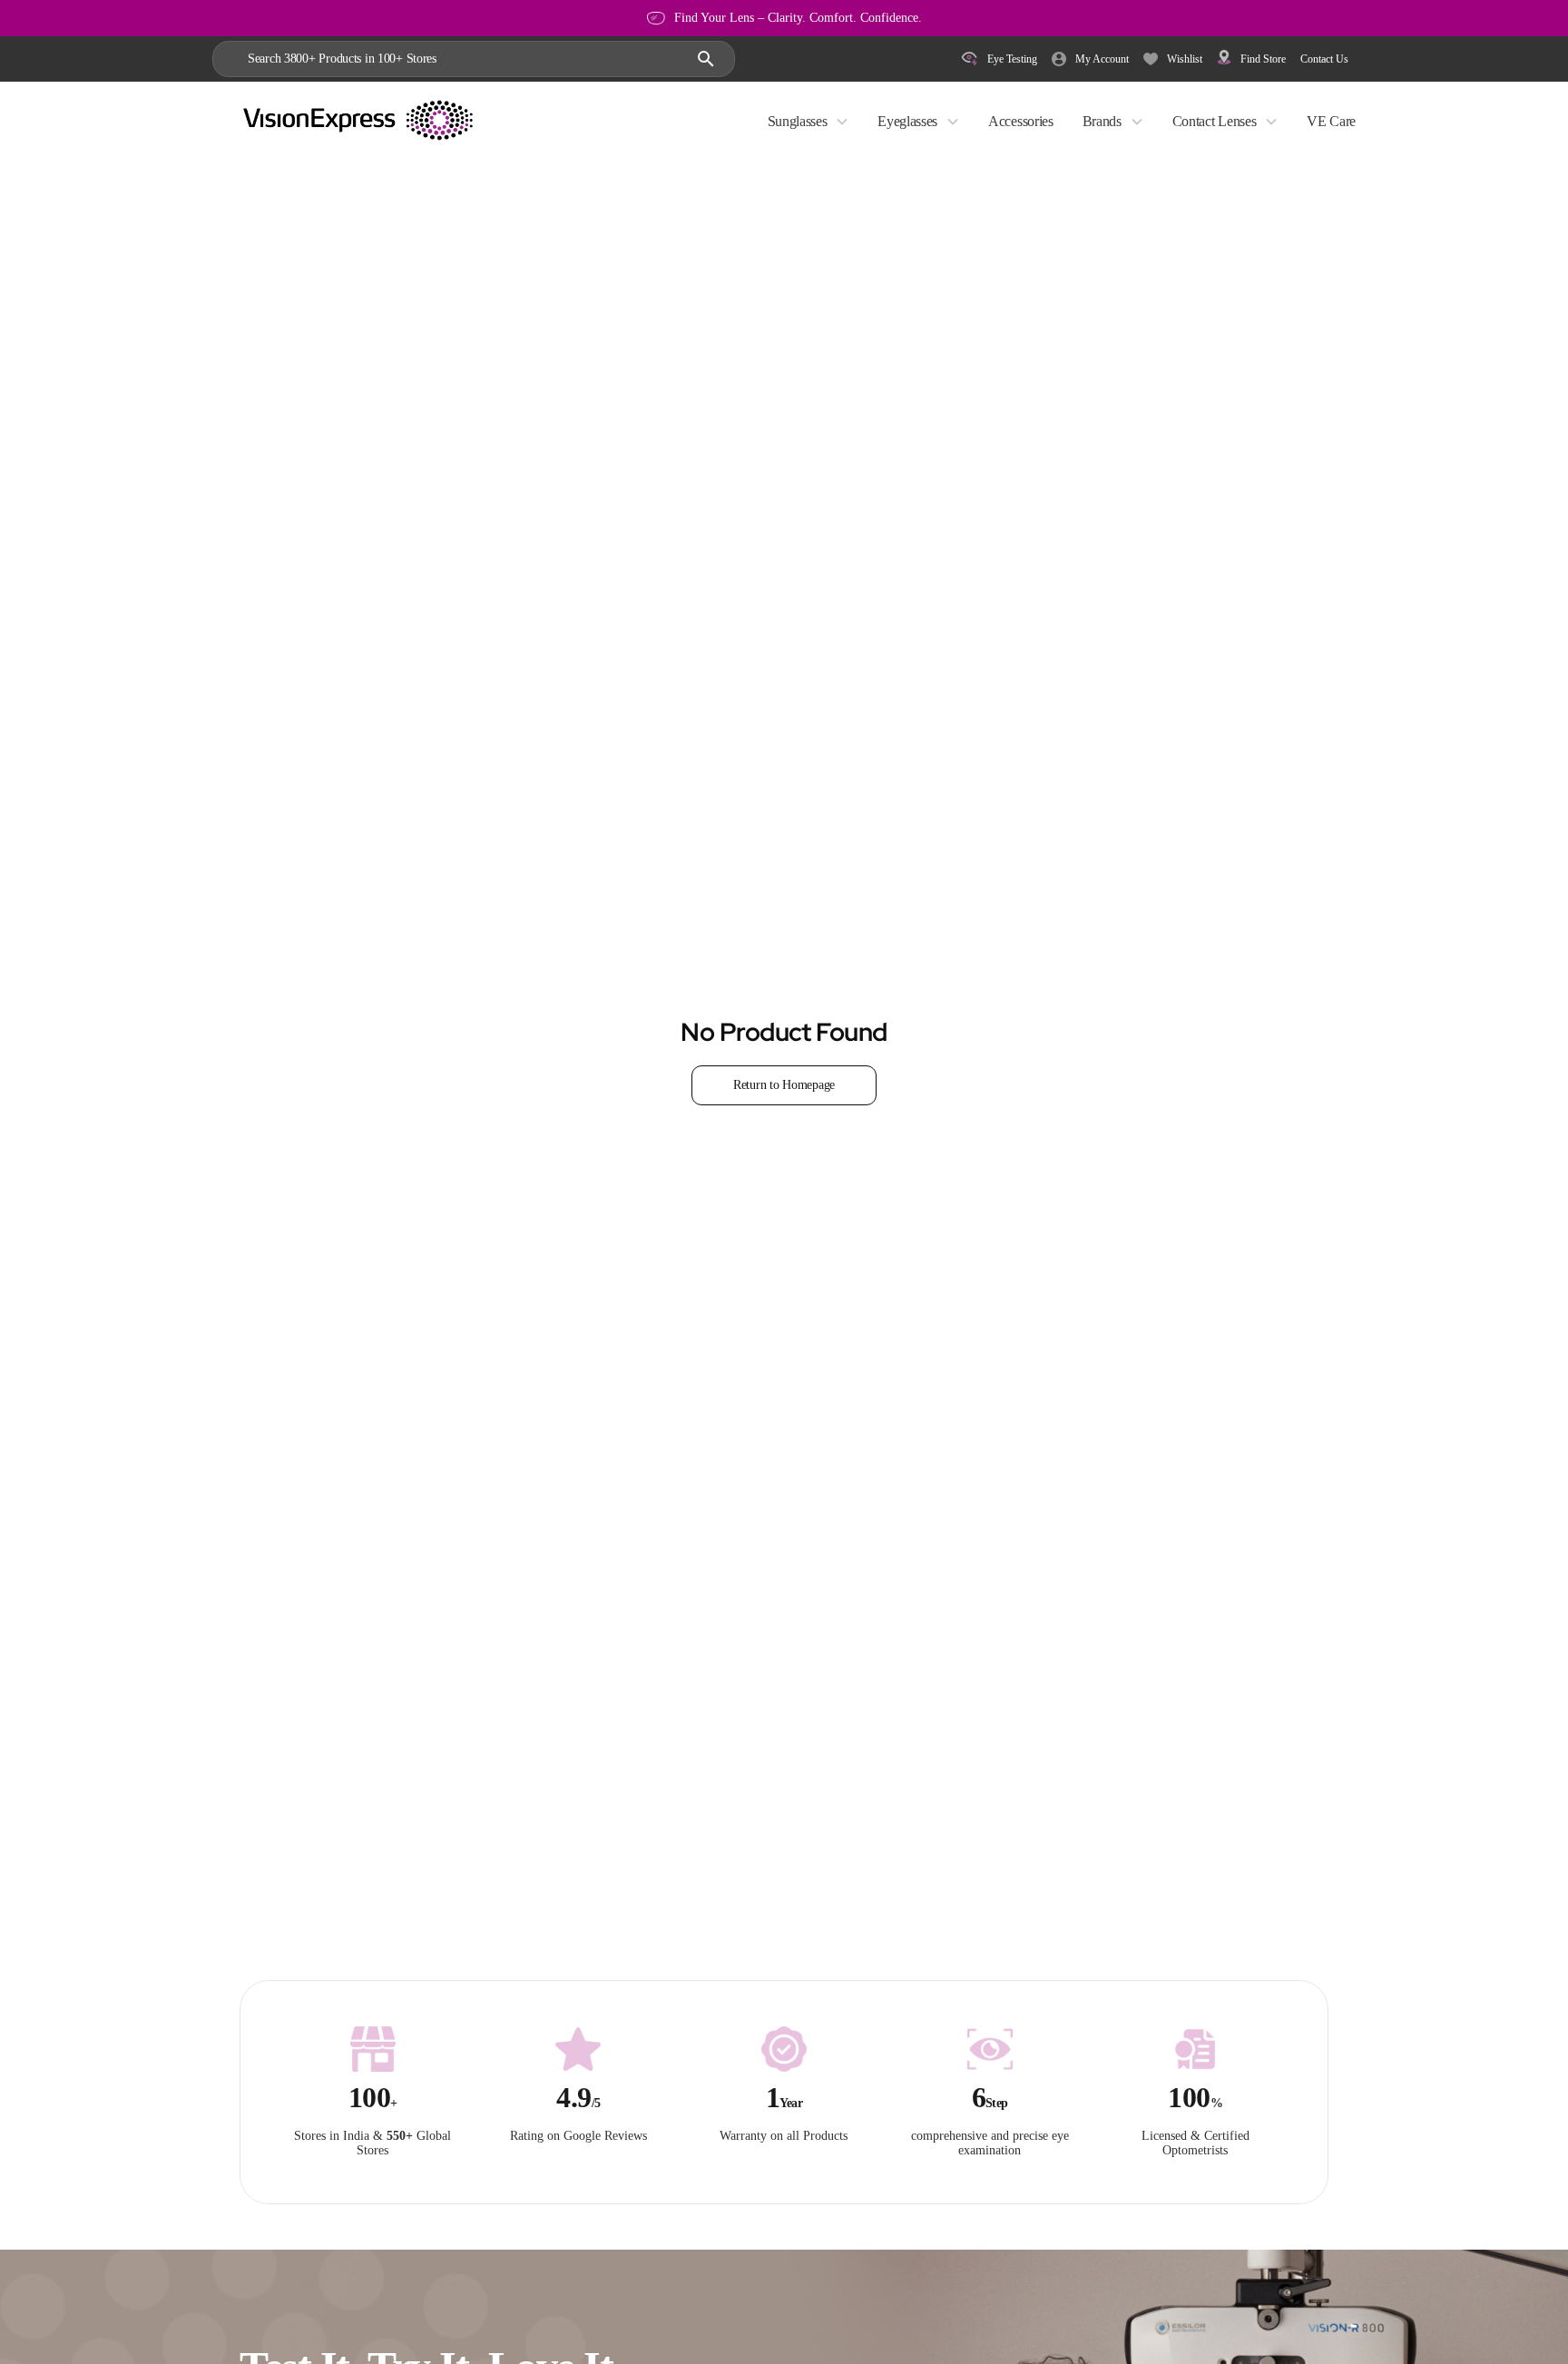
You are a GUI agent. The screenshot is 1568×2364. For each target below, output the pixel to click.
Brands (1102, 121)
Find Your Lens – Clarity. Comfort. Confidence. (798, 18)
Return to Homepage (784, 1085)
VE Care (1331, 121)
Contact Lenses (1215, 121)
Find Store (1263, 59)
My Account (1102, 59)
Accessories (1020, 121)
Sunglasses (798, 121)
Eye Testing (1012, 59)
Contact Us (1324, 59)
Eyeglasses (907, 121)
